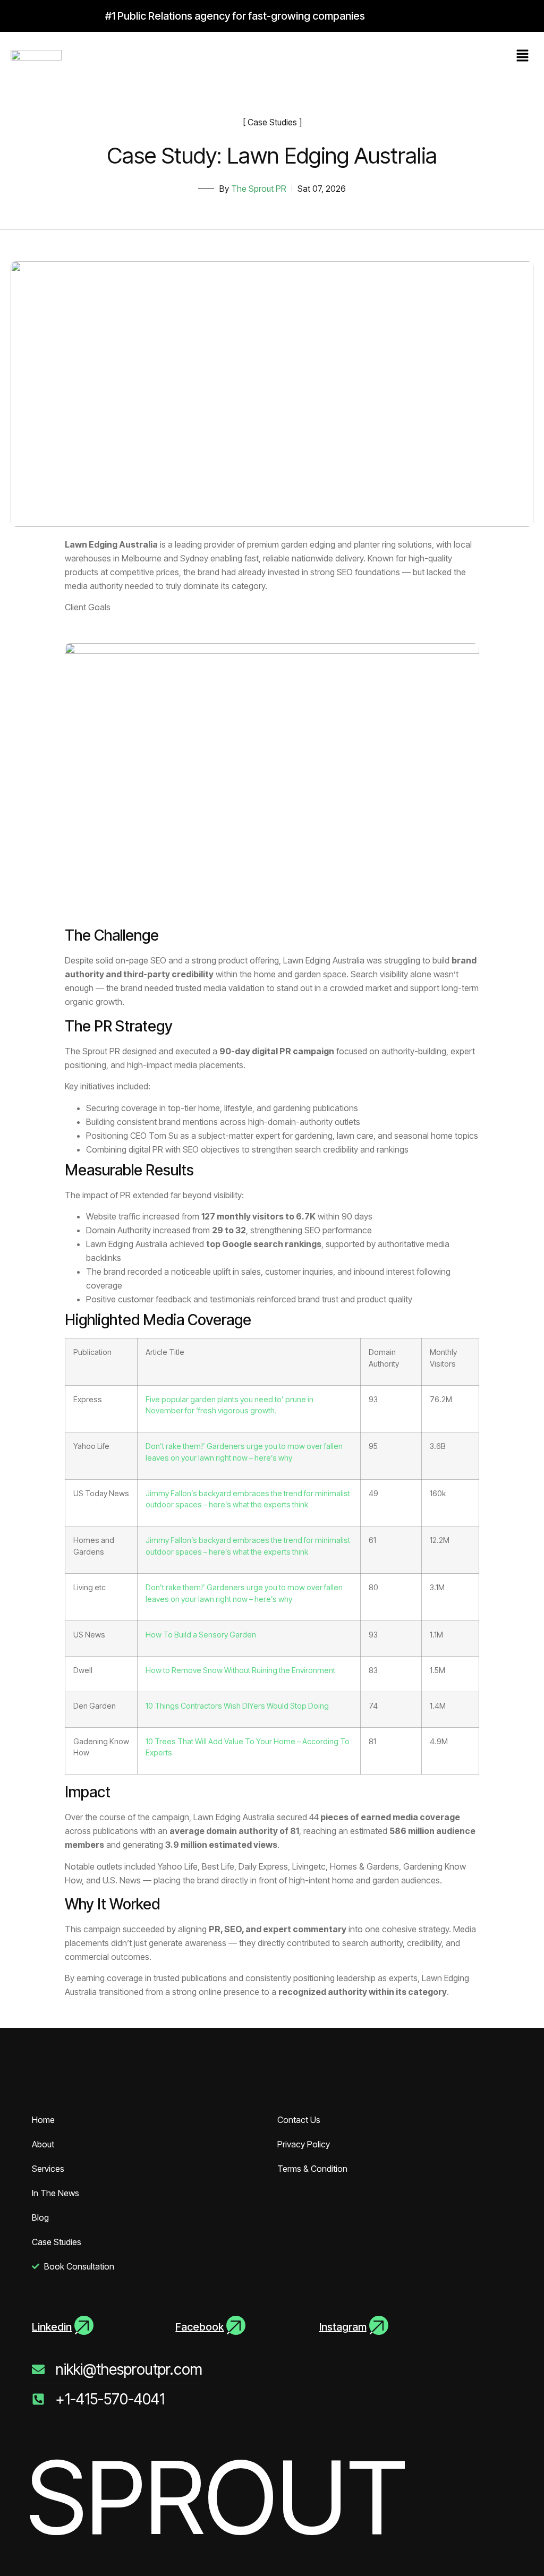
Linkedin (52, 2327)
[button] (523, 56)
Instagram (343, 2327)
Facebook (199, 2327)
